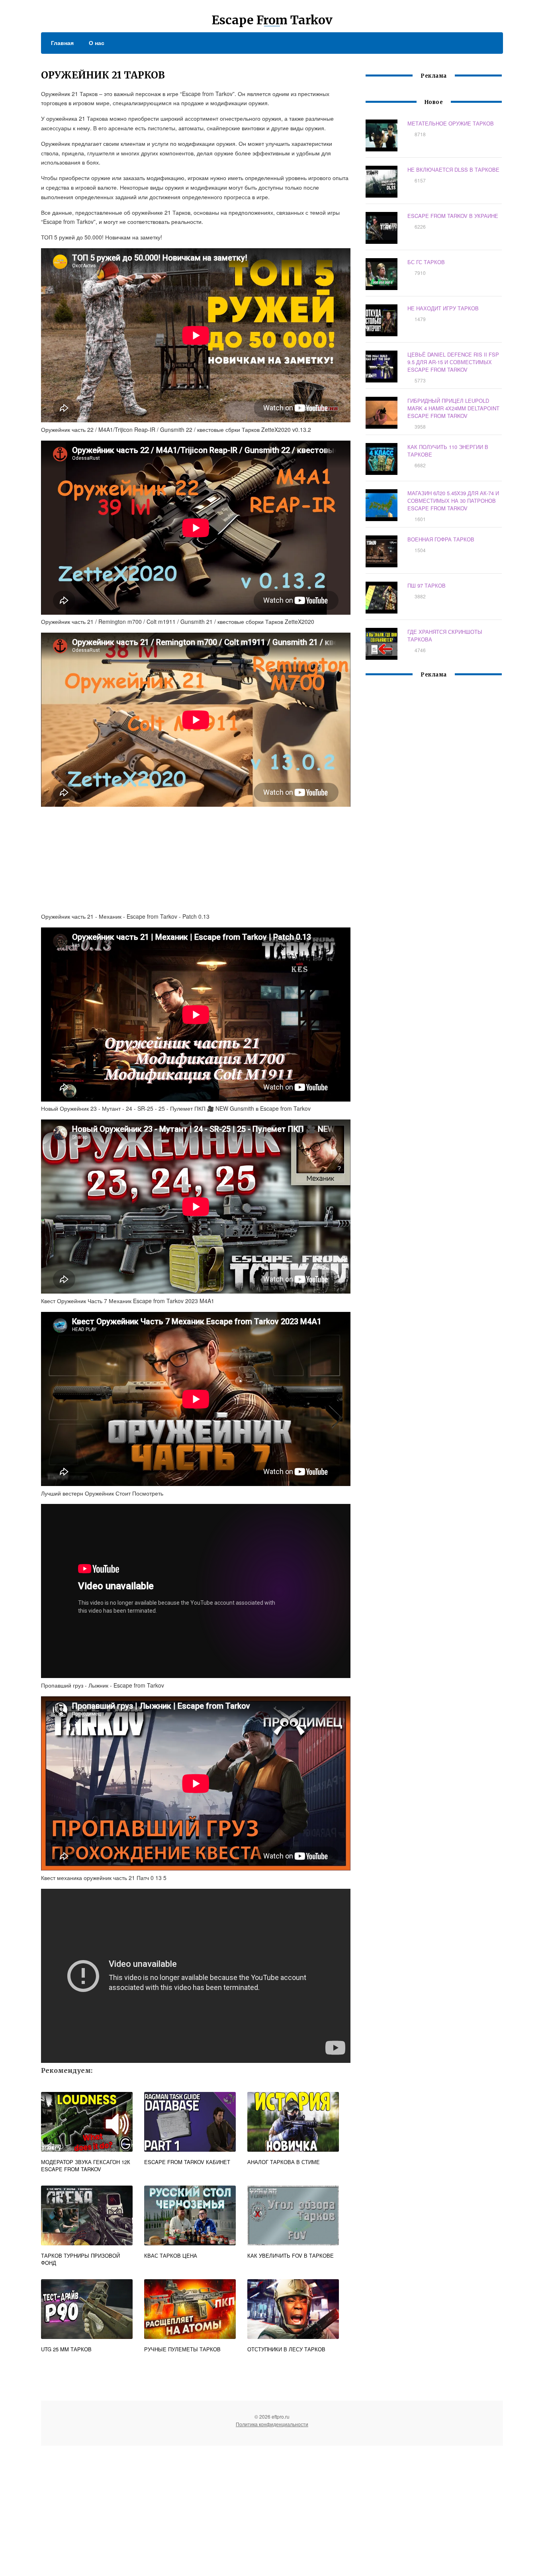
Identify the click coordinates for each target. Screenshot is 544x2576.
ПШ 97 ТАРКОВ (427, 585)
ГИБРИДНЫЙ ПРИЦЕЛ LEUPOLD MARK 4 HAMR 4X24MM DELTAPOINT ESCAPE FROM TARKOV (453, 408)
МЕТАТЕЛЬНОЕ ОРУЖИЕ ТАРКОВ (451, 123)
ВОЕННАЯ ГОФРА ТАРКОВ (441, 539)
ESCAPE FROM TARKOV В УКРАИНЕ (453, 216)
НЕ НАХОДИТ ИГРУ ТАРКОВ (443, 308)
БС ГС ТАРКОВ (426, 262)
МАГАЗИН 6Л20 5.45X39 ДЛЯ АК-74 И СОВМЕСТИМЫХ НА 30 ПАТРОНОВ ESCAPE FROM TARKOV (453, 501)
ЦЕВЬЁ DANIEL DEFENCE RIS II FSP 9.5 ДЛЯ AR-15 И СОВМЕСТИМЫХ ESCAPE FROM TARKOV (453, 362)
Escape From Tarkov (272, 20)
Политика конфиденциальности (272, 2424)
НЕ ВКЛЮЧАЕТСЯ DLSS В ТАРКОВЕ (453, 170)
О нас (97, 43)
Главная (62, 43)
